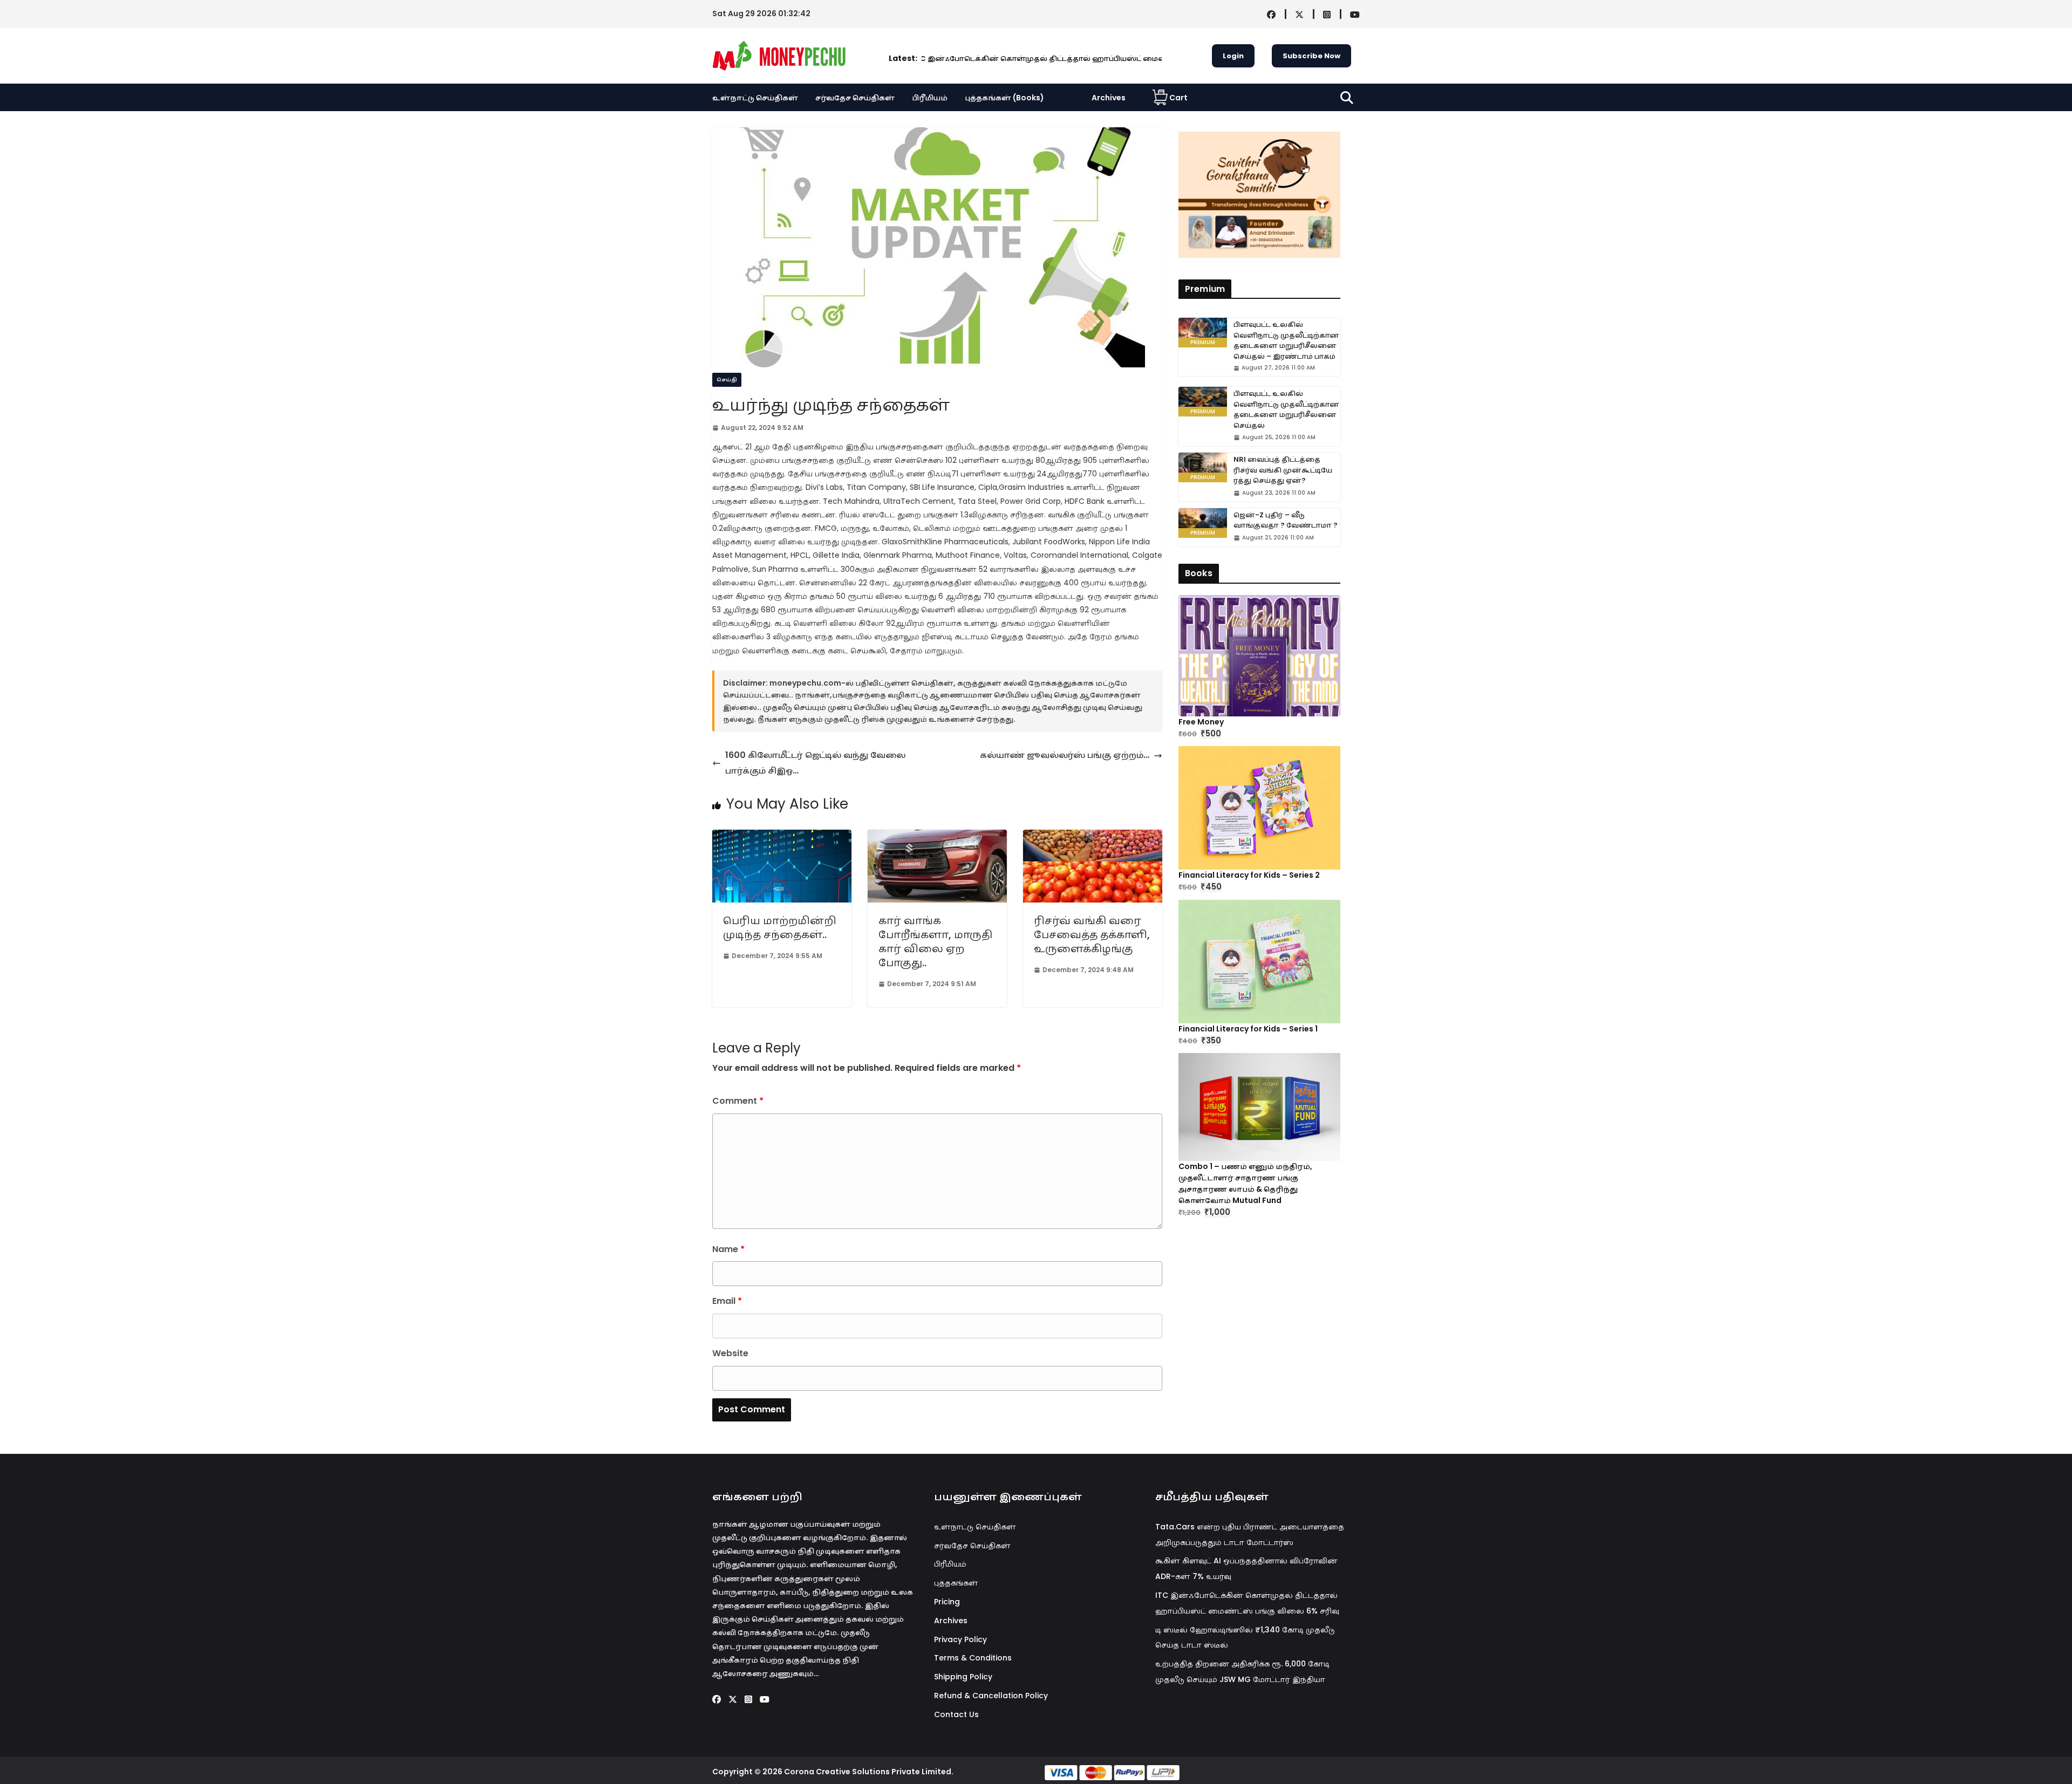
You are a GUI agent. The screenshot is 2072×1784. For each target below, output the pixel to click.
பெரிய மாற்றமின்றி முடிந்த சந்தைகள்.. (780, 927)
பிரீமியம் (930, 98)
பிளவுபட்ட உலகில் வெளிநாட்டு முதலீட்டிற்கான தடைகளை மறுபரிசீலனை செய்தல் (1286, 409)
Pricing (947, 1602)
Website (730, 1353)
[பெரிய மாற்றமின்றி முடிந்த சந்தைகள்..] (782, 837)
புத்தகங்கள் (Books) (1004, 98)
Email (727, 1301)
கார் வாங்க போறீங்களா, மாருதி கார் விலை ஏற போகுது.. (935, 941)
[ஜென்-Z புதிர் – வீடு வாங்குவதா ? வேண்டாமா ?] (1203, 523)
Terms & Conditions (973, 1658)
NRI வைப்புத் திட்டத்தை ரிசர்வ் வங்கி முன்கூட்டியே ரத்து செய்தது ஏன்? (1283, 470)
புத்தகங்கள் (956, 1583)
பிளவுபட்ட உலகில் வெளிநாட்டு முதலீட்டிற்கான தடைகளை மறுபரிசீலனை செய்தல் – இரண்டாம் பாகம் (1286, 340)
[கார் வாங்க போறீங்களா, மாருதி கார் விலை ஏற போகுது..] (937, 837)
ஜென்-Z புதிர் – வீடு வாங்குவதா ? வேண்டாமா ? (1286, 520)
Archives (1109, 98)
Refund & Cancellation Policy (991, 1696)
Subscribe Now (1311, 56)
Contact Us (956, 1714)
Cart (1178, 98)
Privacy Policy (960, 1639)
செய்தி (727, 380)
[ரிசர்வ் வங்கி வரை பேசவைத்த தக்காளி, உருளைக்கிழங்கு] (1093, 837)
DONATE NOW (1271, 194)
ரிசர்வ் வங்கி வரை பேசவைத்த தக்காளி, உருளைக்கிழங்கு (1092, 934)
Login (1233, 56)
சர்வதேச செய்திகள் (855, 98)
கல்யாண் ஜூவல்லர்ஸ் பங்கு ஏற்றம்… (1065, 755)
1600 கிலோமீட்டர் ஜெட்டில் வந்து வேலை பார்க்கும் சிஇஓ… (815, 763)
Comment (738, 1101)
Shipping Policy (963, 1677)
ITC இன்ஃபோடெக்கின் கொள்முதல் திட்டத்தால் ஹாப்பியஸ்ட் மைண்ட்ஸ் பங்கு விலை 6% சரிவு (973, 59)
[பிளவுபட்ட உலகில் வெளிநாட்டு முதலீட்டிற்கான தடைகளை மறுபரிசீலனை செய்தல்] (1203, 402)
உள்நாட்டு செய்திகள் (755, 98)
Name (728, 1249)
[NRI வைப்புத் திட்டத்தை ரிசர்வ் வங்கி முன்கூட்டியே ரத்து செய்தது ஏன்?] (1203, 467)
